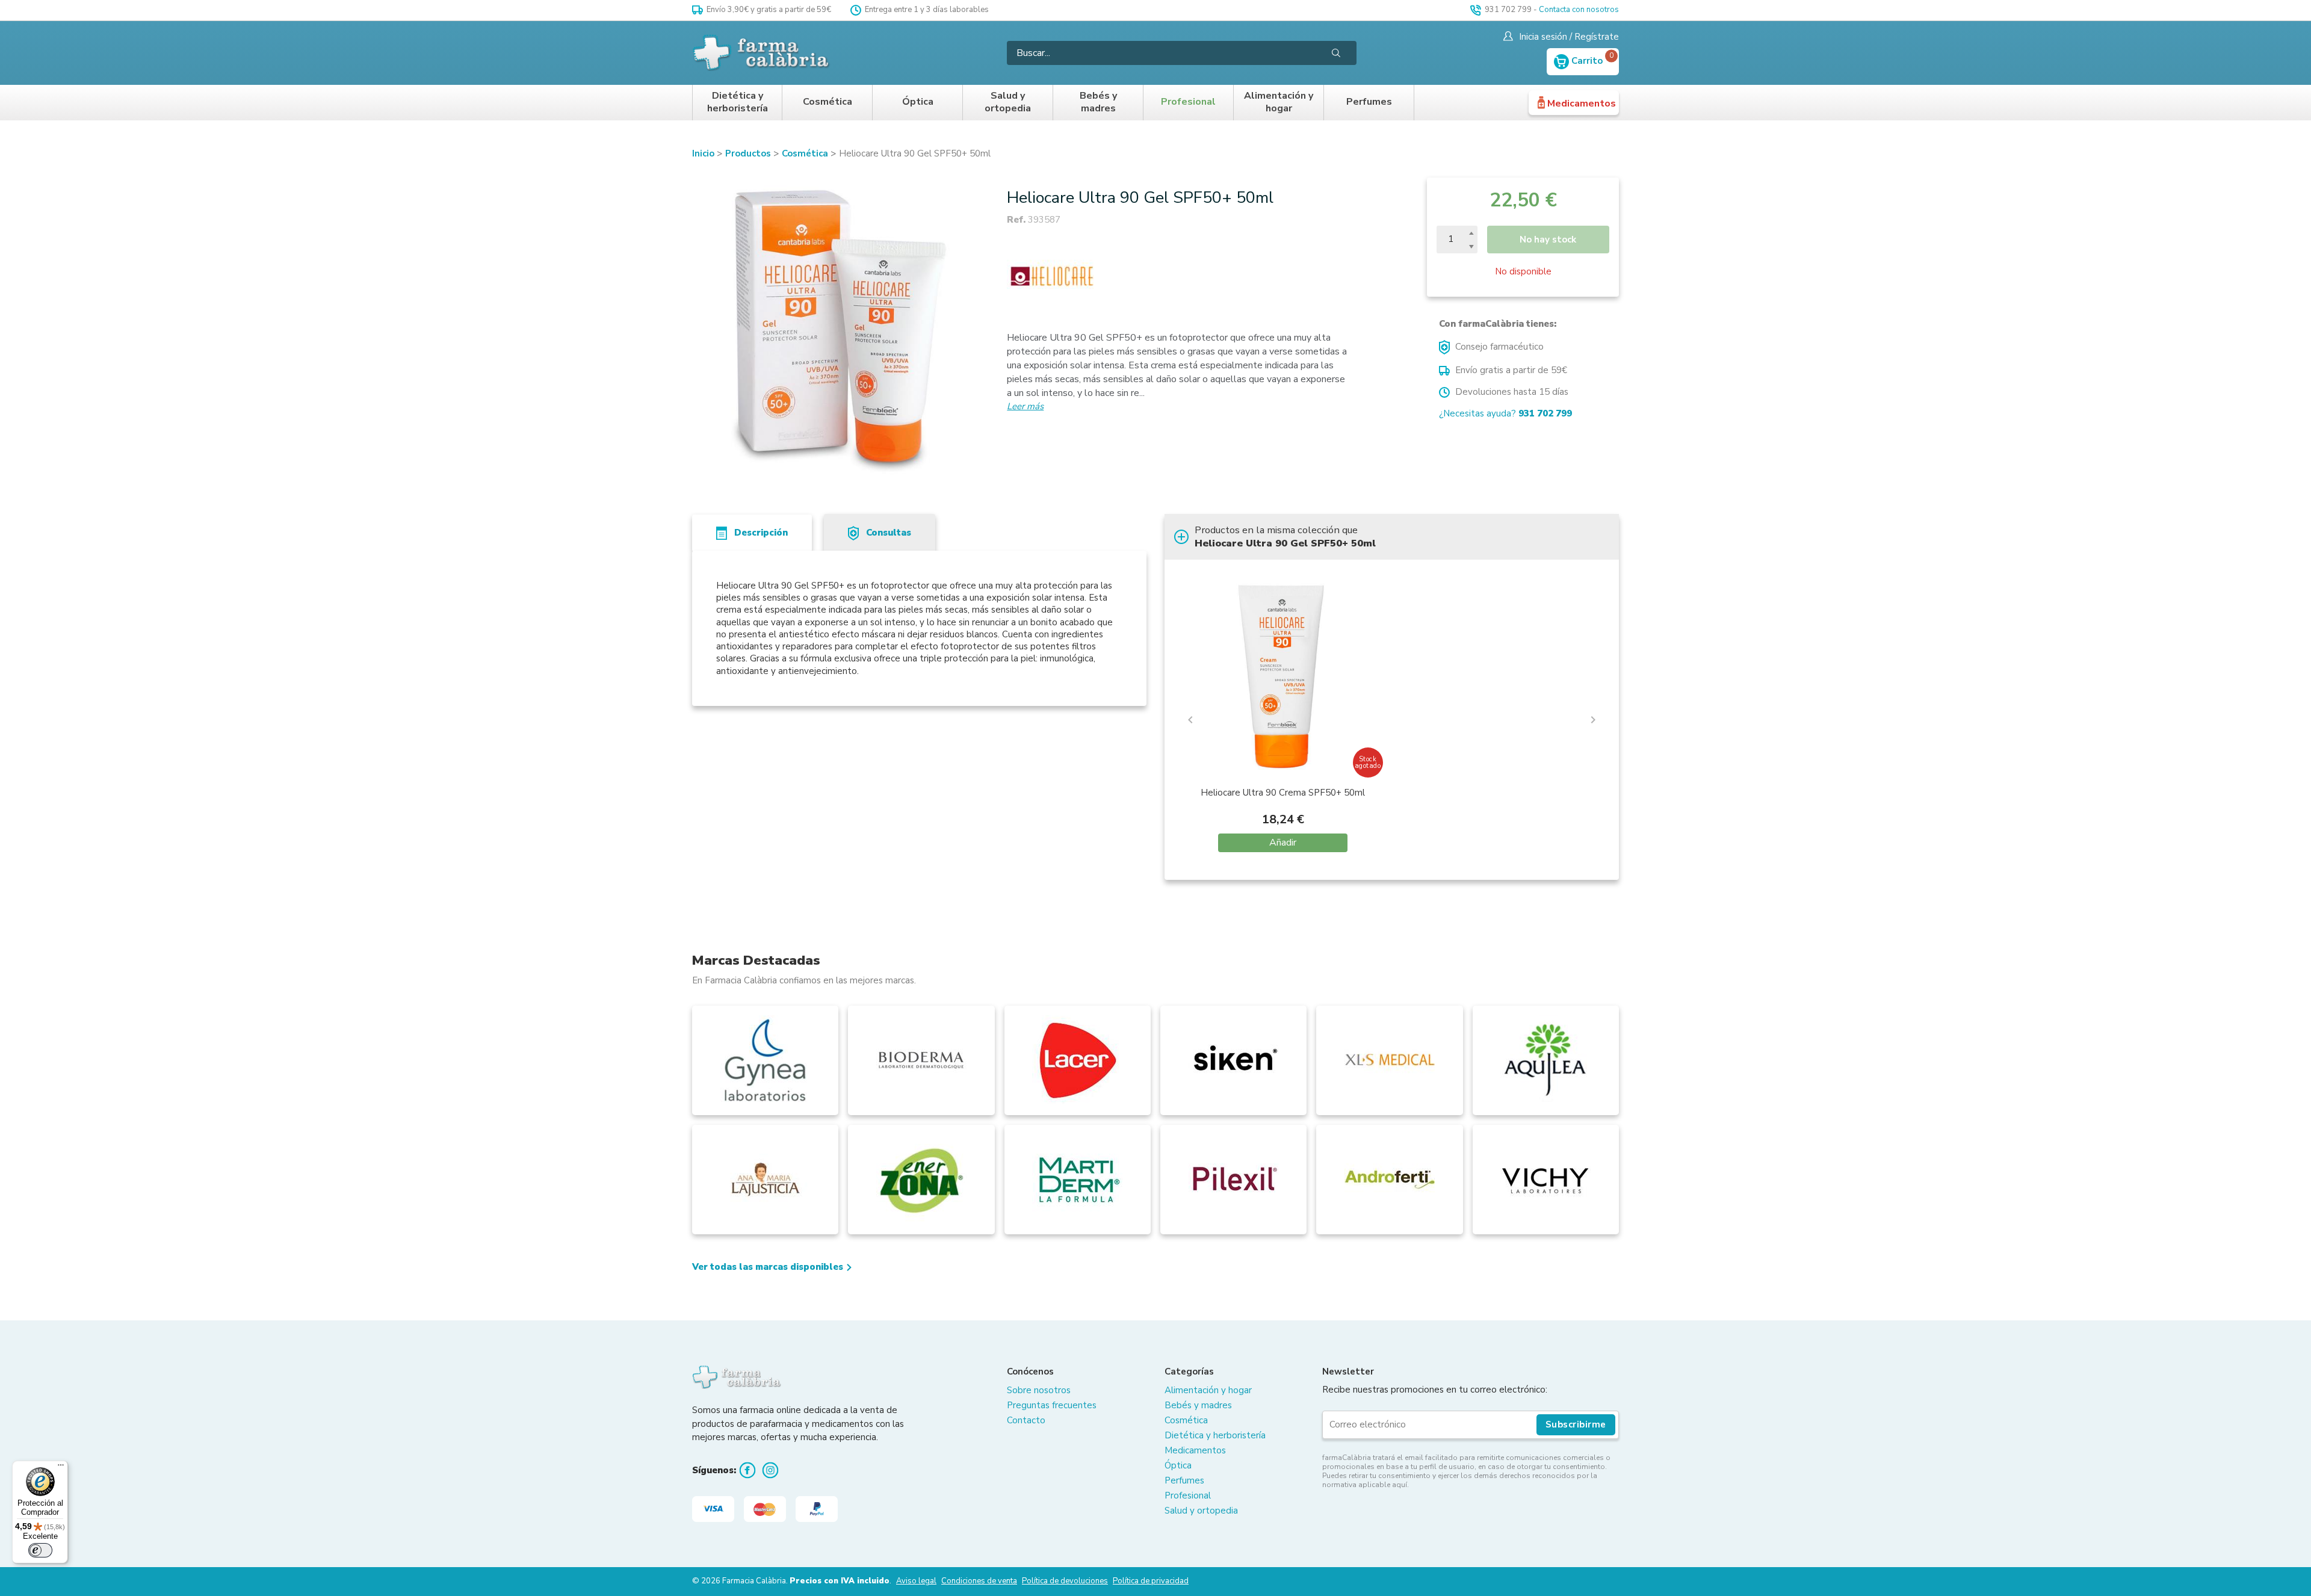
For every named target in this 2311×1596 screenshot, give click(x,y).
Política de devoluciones (1065, 1581)
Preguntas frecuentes (1052, 1405)
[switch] (40, 1550)
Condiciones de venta (979, 1581)
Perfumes (1369, 102)
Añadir (1283, 843)
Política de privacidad (1151, 1581)
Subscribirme (1576, 1424)
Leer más (1025, 406)
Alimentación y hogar (1279, 103)
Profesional (1188, 102)
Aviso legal (916, 1581)
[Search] (1336, 53)
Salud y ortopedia (1008, 103)
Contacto (1026, 1420)
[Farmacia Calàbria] (762, 53)
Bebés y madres (1098, 103)
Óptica (918, 102)
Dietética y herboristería (738, 103)
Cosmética (828, 102)
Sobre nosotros (1039, 1390)
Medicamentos (1582, 104)
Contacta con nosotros (1579, 10)
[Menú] (61, 1468)
